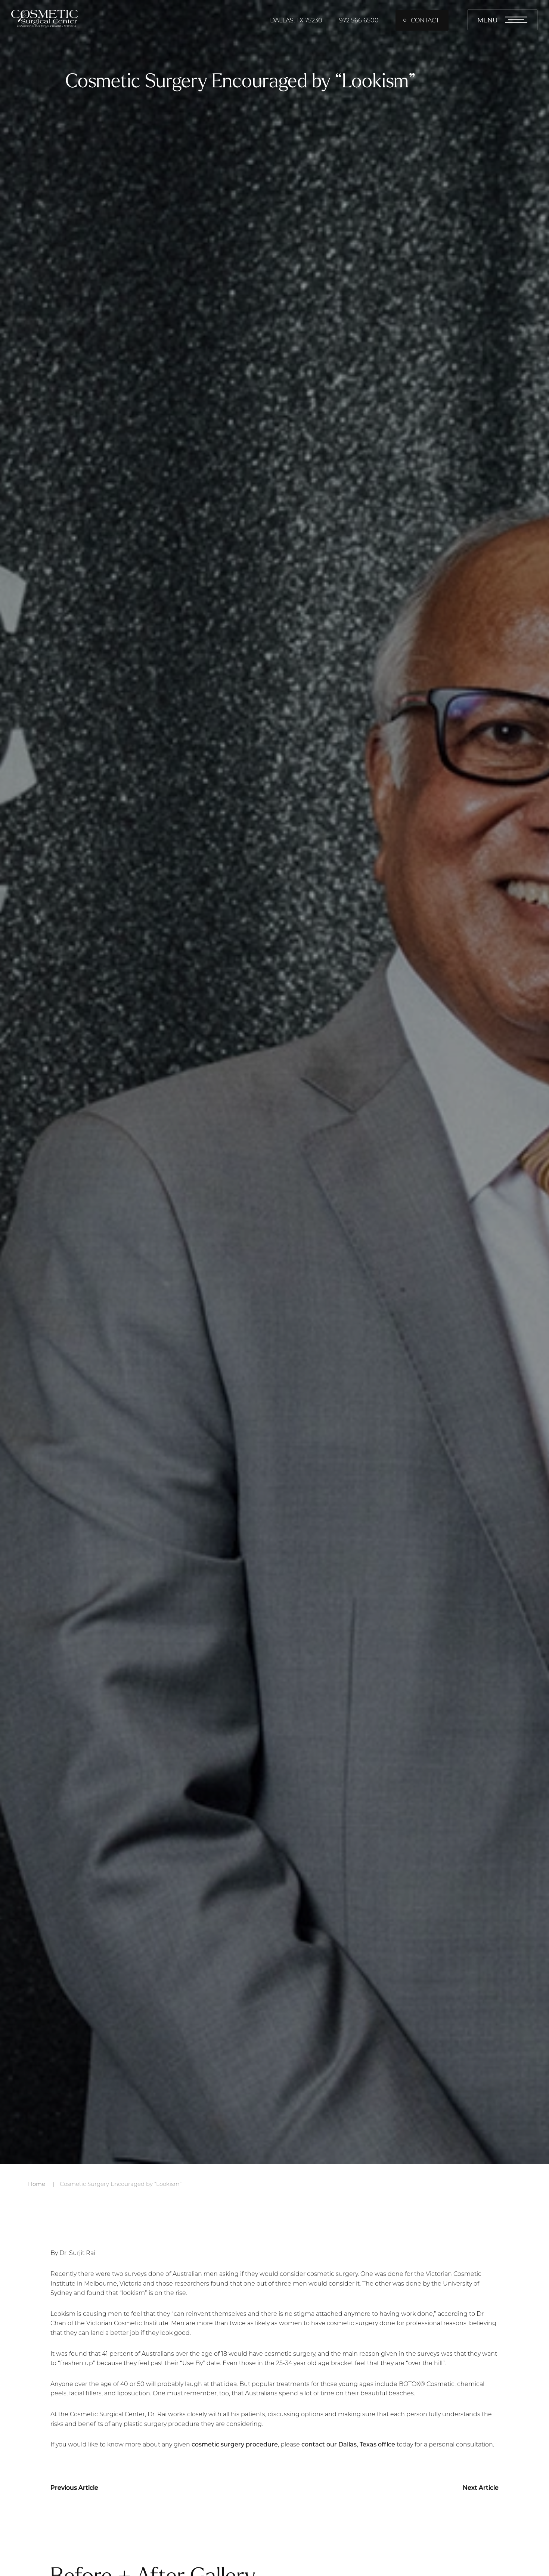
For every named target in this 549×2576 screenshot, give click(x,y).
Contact (425, 20)
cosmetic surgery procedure (235, 2444)
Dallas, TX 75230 (296, 20)
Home (37, 2184)
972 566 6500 (359, 20)
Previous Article (74, 2487)
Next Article (481, 2487)
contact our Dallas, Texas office (348, 2444)
